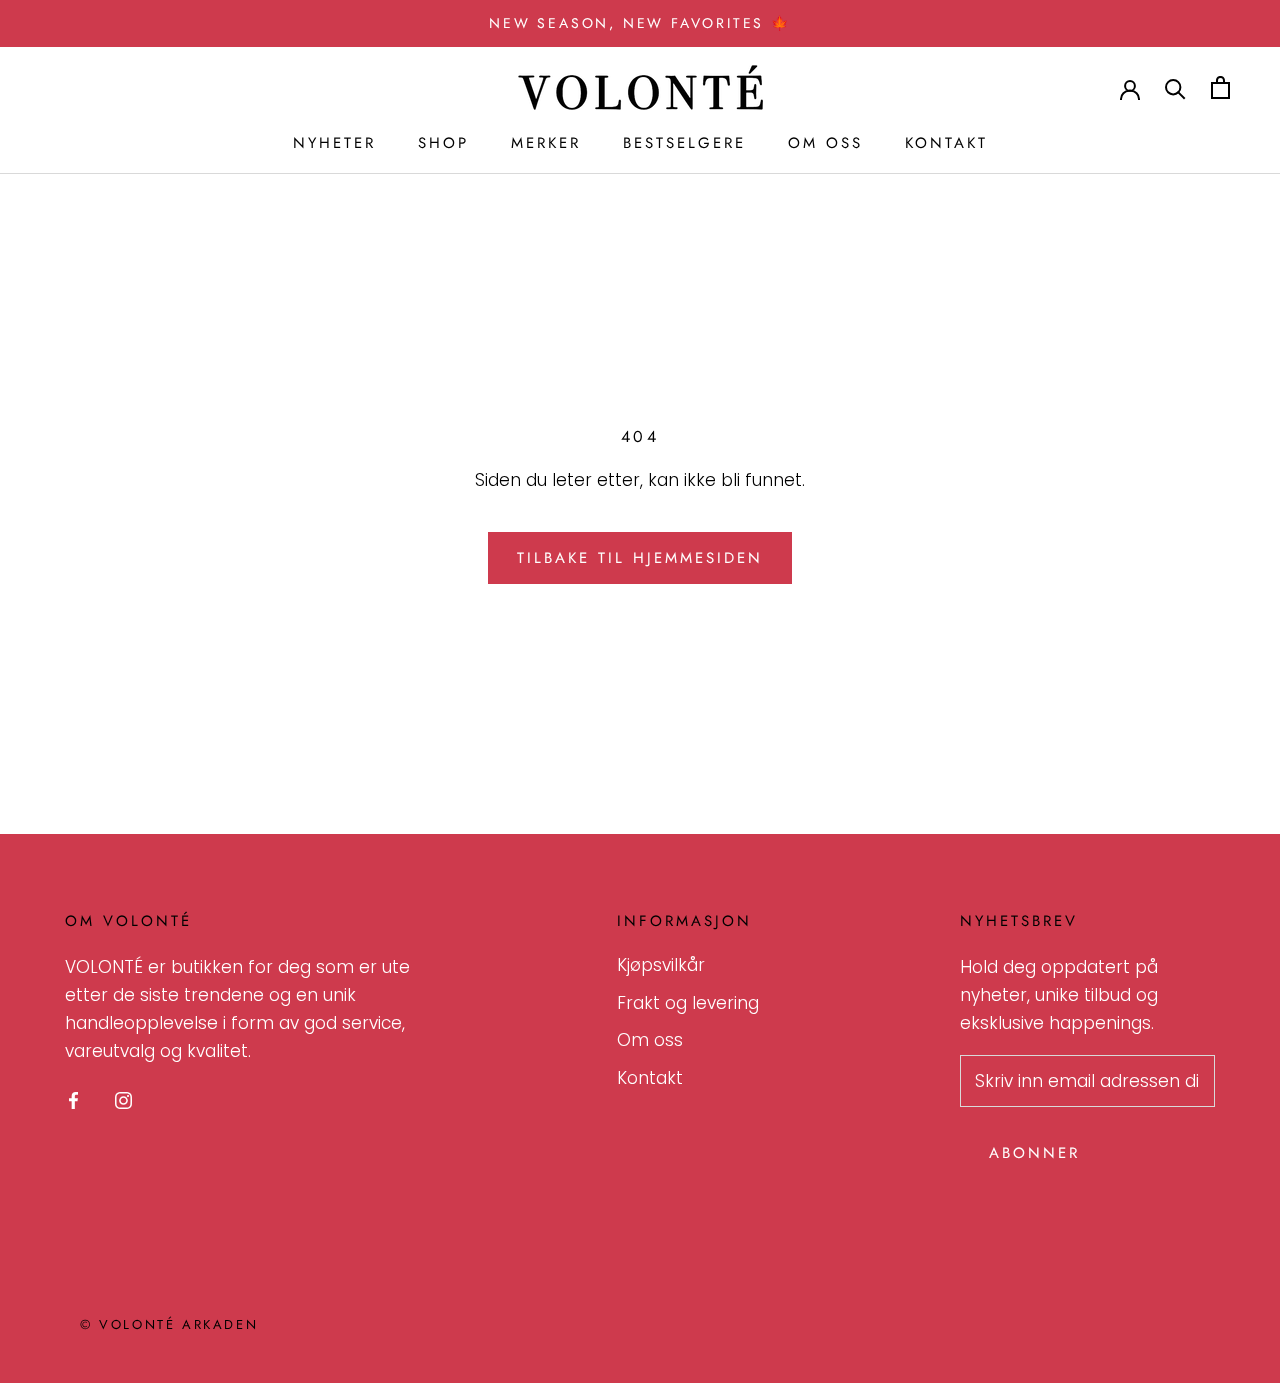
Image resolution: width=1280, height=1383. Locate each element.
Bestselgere (684, 143)
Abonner (1034, 1153)
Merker (546, 143)
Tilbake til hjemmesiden (640, 558)
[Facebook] (73, 1099)
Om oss (825, 143)
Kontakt (946, 143)
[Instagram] (123, 1099)
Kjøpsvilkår (661, 965)
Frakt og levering (688, 1003)
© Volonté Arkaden (169, 1324)
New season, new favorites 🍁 (640, 23)
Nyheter (334, 143)
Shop (443, 143)
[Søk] (1175, 87)
